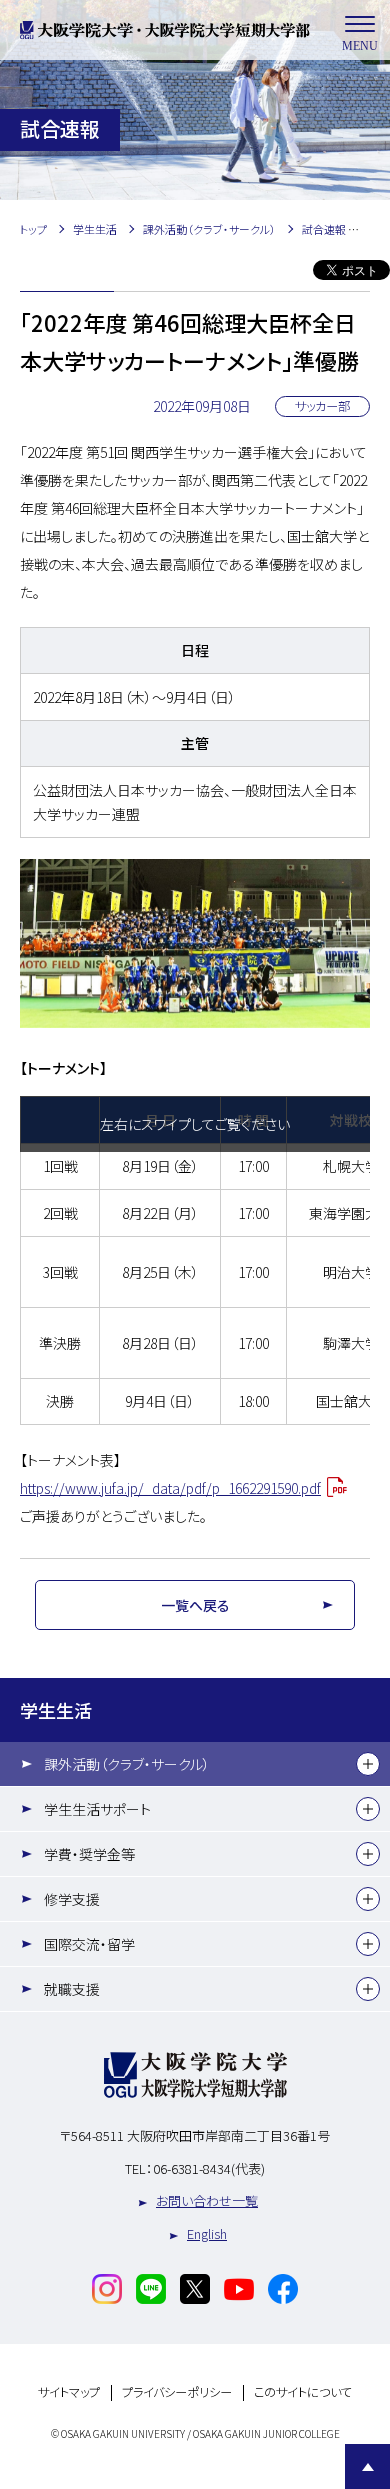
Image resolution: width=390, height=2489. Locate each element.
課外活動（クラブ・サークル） (127, 1764)
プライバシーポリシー (177, 2392)
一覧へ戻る (195, 1605)
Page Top (367, 2466)
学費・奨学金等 (89, 1854)
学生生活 (56, 1710)
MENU (360, 46)
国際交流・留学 (89, 1944)
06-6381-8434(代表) (209, 2168)
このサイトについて (303, 2392)
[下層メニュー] (368, 1764)
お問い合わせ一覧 (207, 2200)
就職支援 (72, 1989)
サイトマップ (69, 2392)
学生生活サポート (97, 1809)
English (207, 2233)
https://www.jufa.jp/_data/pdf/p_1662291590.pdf (170, 1488)
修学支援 (72, 1899)
